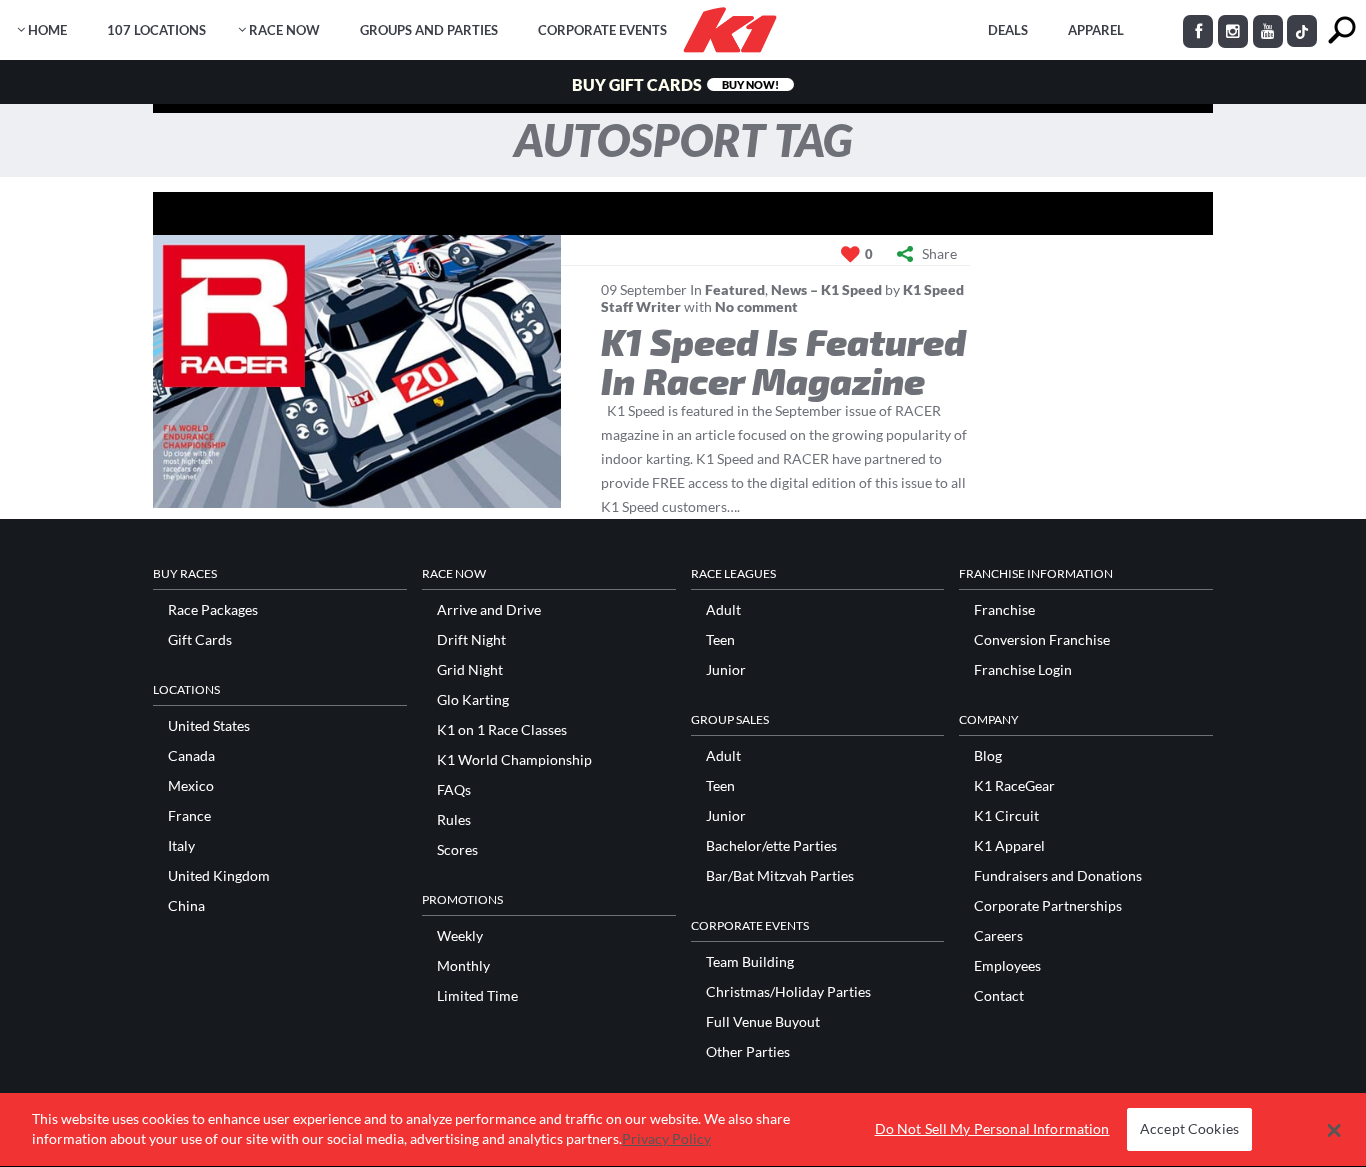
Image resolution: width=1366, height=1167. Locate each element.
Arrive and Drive (489, 610)
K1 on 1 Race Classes (502, 730)
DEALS (1008, 30)
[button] (1334, 1130)
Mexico (191, 786)
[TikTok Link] (1302, 31)
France (189, 816)
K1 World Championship (514, 760)
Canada (191, 756)
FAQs (454, 790)
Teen (720, 640)
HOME (47, 30)
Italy (181, 846)
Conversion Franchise (1042, 640)
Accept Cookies (1189, 1129)
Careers (998, 936)
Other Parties (748, 1052)
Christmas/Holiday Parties (788, 992)
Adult (723, 610)
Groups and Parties (429, 30)
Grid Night (470, 670)
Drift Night (471, 640)
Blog (988, 756)
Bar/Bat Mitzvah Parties (780, 876)
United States (209, 726)
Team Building (750, 962)
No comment (756, 306)
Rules (454, 820)
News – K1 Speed (826, 289)
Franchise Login (1023, 670)
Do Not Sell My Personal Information (992, 1129)
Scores (457, 850)
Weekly (460, 936)
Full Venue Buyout (763, 1022)
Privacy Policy (666, 1138)
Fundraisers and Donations (1058, 876)
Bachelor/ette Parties (771, 846)
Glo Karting (473, 700)
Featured (735, 289)
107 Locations (156, 30)
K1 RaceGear (1014, 786)
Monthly (463, 966)
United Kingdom (219, 876)
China (186, 906)
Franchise (1004, 610)
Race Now (284, 30)
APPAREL (1096, 30)
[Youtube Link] (1268, 31)
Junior (726, 670)
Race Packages (213, 610)
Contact (999, 996)
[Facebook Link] (1198, 31)
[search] (1341, 30)
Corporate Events (602, 30)
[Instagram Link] (1233, 31)
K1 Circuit (1006, 816)
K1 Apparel (1009, 846)
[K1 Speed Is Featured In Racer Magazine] (357, 371)
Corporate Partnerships (1048, 906)
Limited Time (477, 996)
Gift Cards (200, 640)
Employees (1007, 966)
